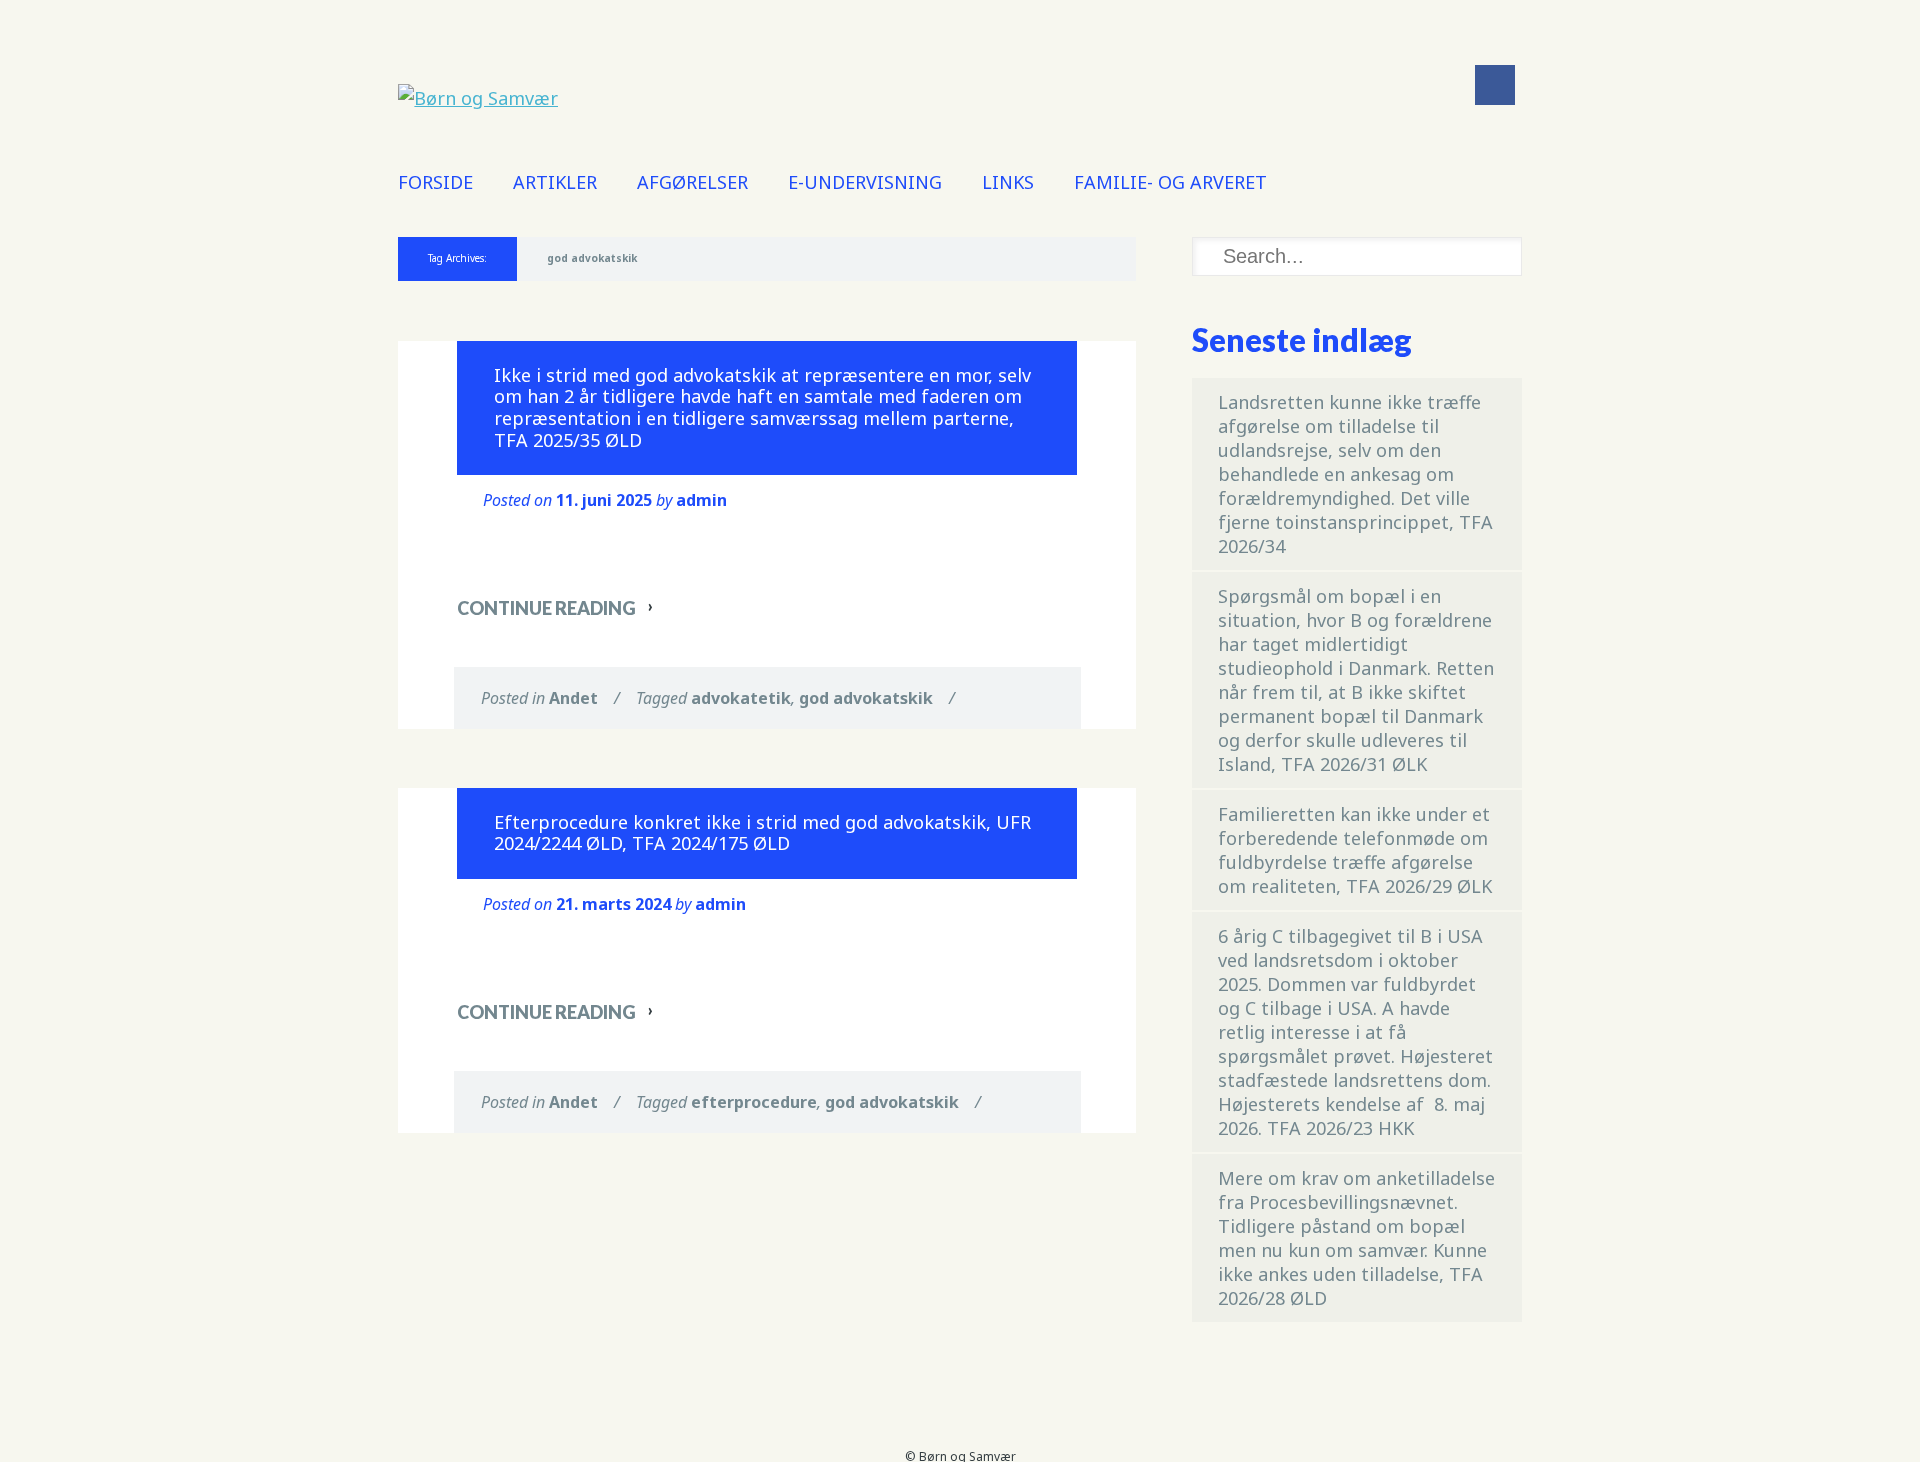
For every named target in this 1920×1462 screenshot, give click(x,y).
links (1008, 182)
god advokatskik (866, 698)
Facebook (1495, 85)
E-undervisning (865, 182)
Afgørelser (692, 182)
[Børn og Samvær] (478, 98)
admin (701, 500)
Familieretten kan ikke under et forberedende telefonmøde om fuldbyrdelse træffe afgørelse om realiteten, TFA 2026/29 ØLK (1355, 850)
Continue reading (546, 608)
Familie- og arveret (1170, 182)
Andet (573, 698)
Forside (435, 182)
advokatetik (741, 698)
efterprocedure (754, 1102)
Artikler (555, 182)
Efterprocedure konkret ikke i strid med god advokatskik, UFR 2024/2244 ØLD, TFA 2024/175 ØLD (762, 833)
